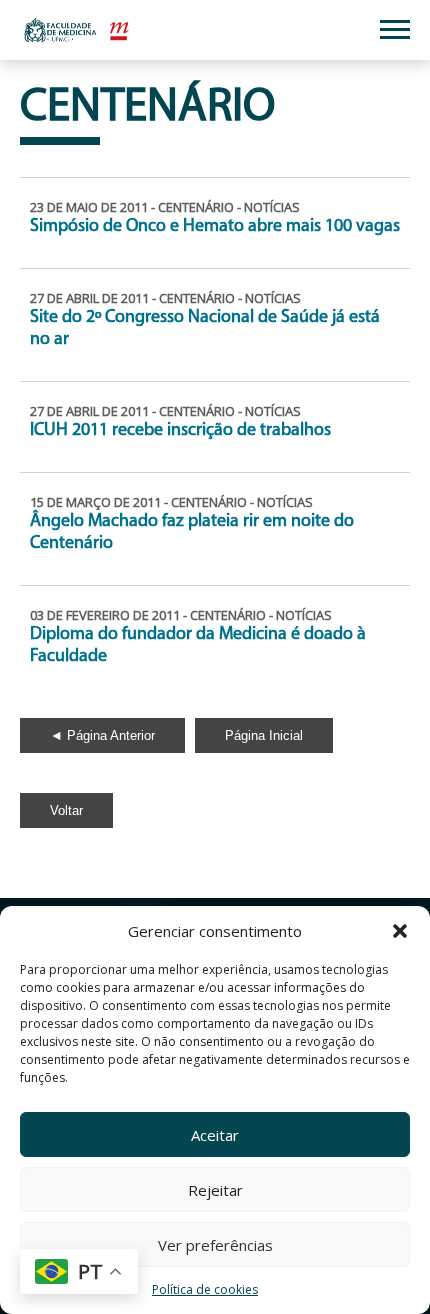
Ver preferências (215, 1245)
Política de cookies (205, 1289)
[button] (400, 931)
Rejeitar (215, 1190)
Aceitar (215, 1135)
